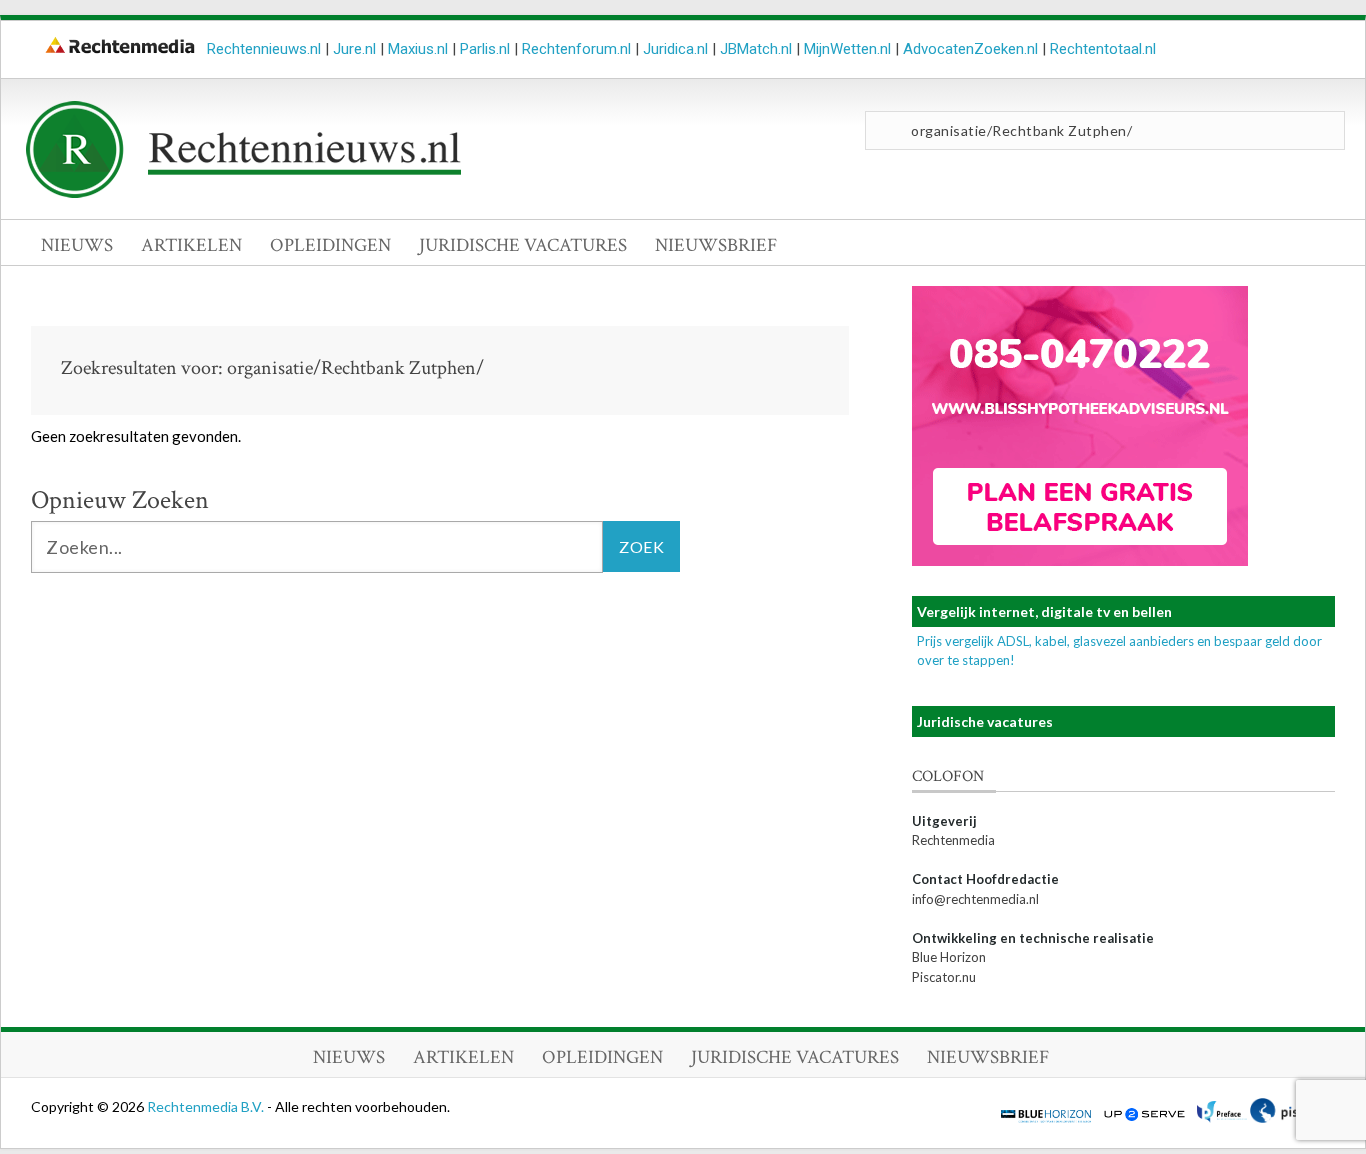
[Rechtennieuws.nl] (244, 193)
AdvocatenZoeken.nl (970, 49)
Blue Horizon (949, 957)
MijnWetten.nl (847, 49)
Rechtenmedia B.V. (207, 1106)
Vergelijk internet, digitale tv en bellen (1044, 611)
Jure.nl (354, 49)
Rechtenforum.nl (576, 49)
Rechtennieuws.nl (264, 49)
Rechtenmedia (953, 840)
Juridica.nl (675, 49)
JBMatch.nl (756, 49)
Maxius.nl (418, 49)
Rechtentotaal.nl (1103, 49)
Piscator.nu (944, 977)
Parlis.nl (485, 49)
